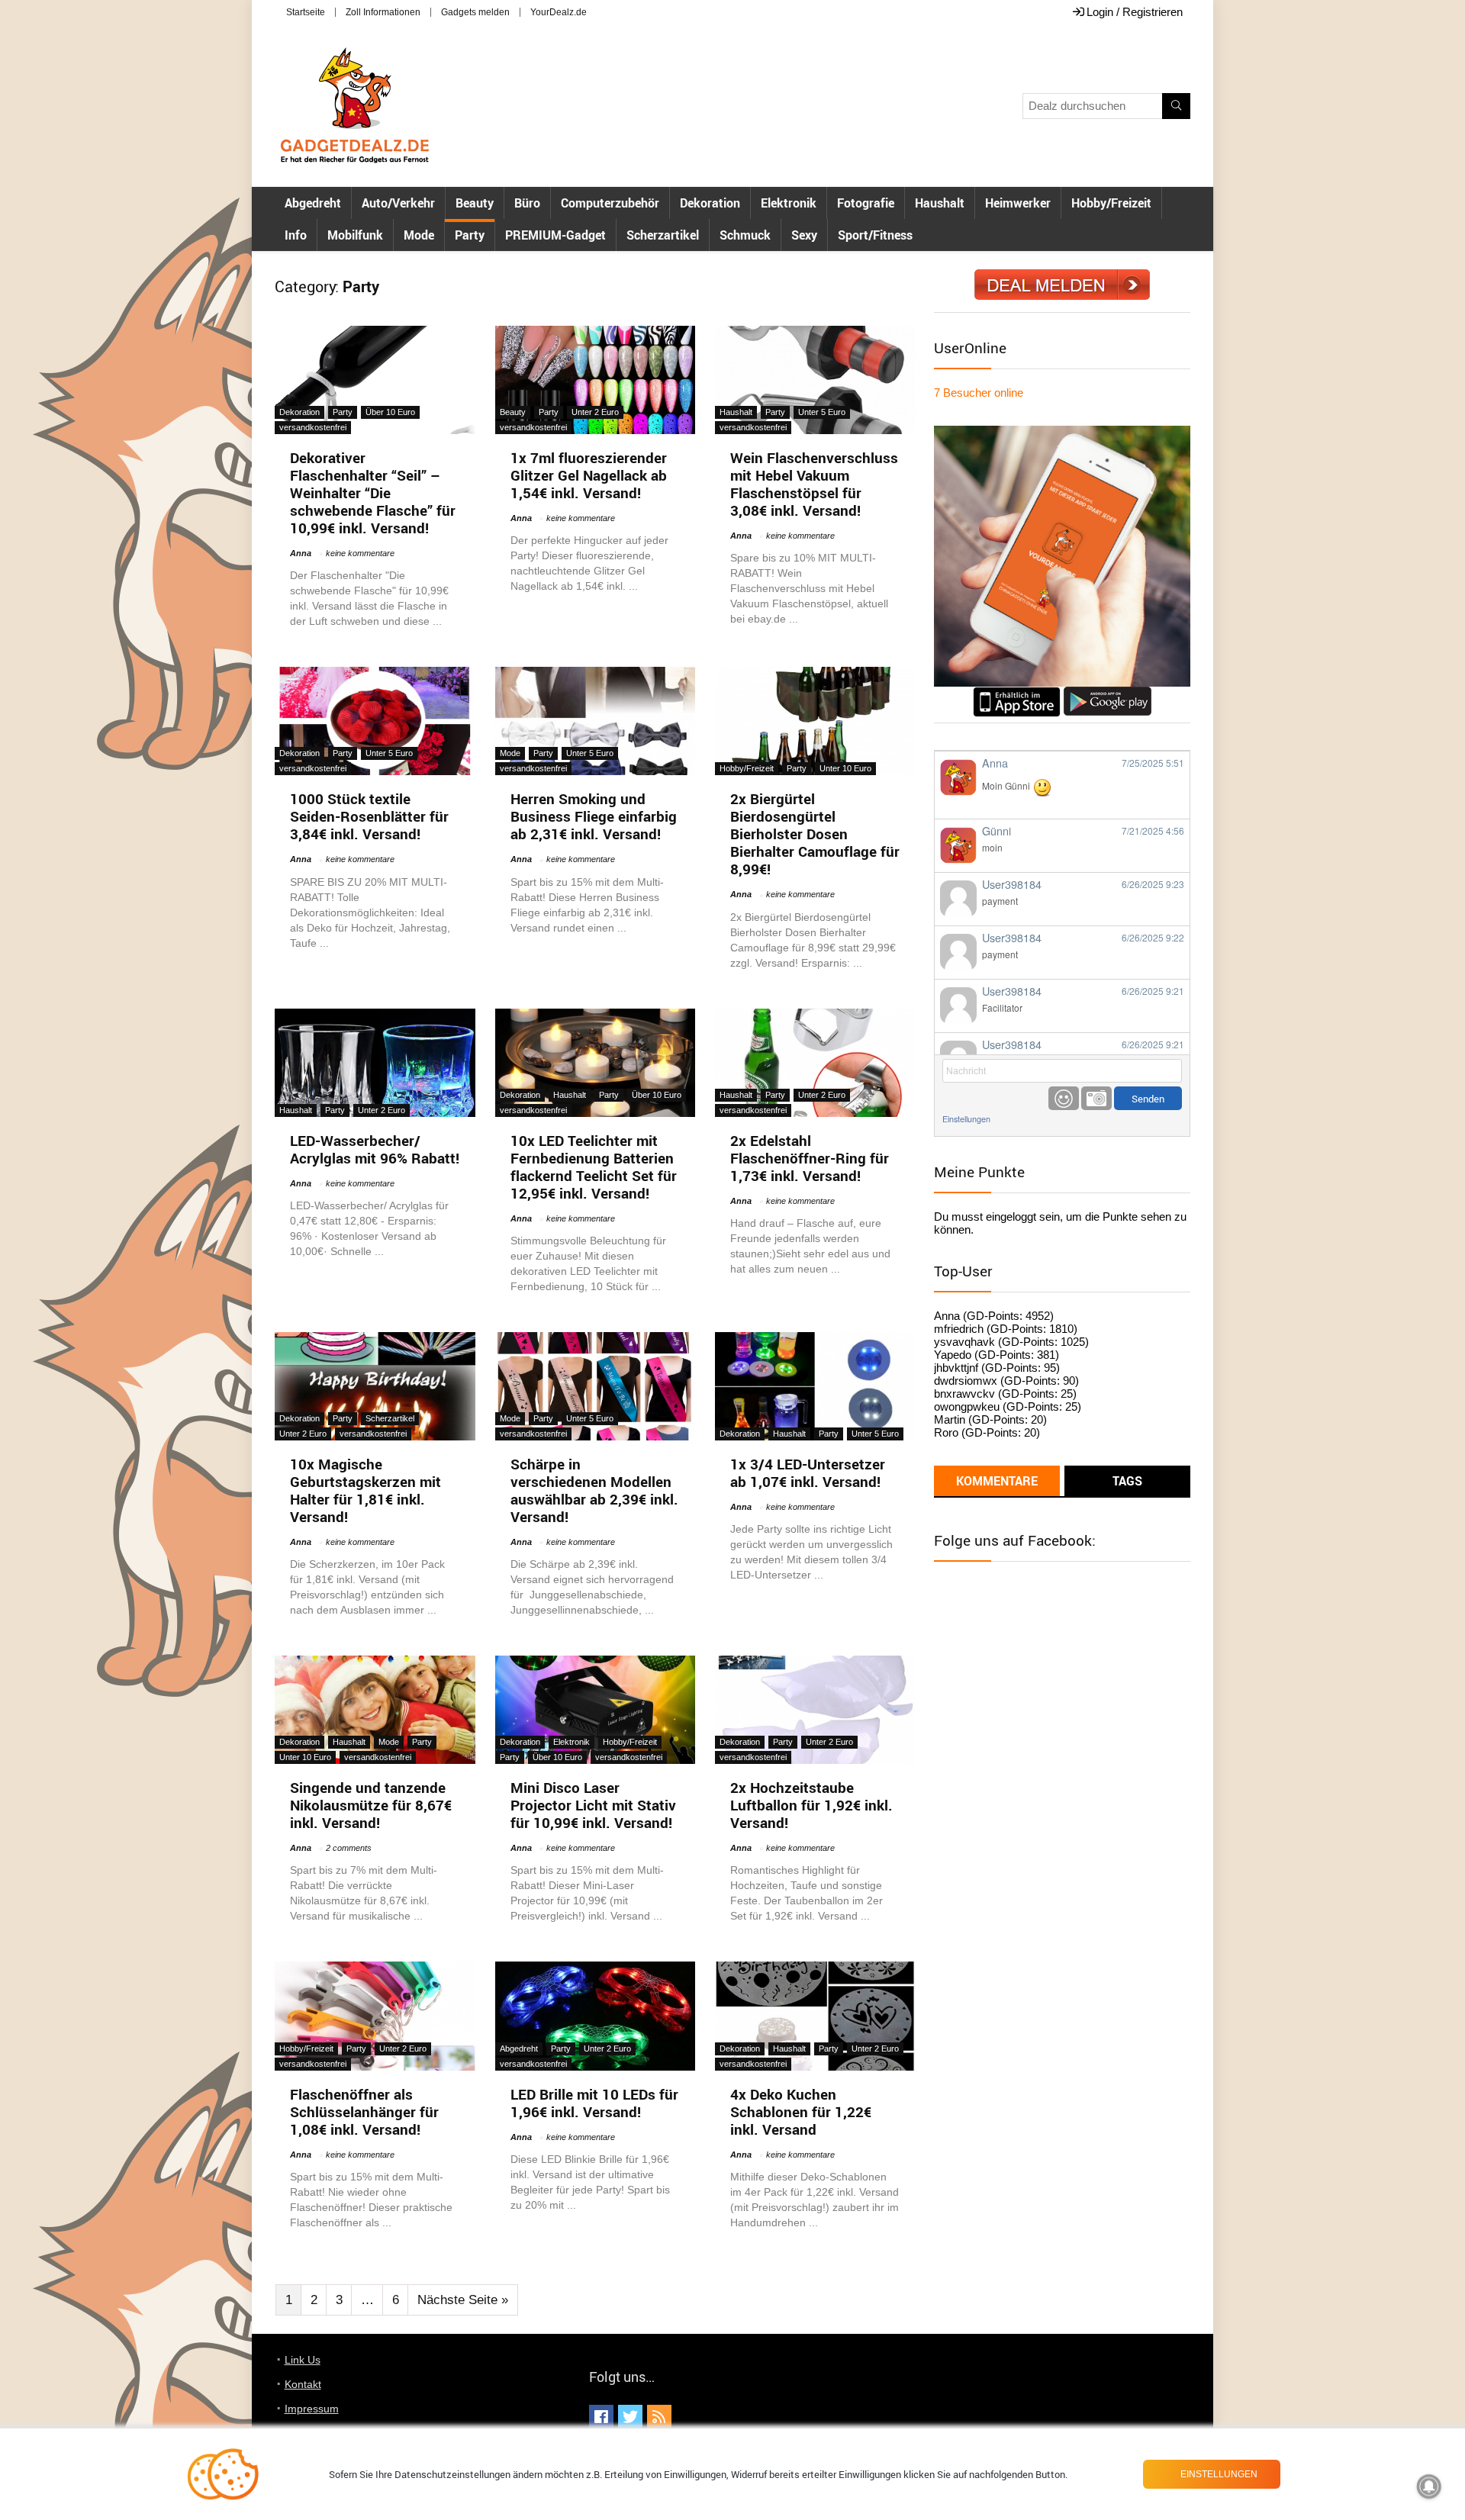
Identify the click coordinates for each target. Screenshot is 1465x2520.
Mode (419, 235)
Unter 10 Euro (845, 768)
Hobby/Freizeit (1111, 203)
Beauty (475, 203)
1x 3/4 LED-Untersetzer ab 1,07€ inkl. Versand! (808, 1473)
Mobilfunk (355, 235)
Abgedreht (313, 203)
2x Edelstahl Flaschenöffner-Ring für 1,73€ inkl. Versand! (810, 1158)
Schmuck (745, 235)
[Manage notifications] (1429, 2486)
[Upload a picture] (1096, 1098)
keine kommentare (360, 553)
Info (296, 235)
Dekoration (710, 203)
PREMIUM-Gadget (555, 235)
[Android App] (1108, 693)
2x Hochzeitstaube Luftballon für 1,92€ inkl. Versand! (811, 1805)
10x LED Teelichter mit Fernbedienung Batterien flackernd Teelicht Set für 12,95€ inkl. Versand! (594, 1167)
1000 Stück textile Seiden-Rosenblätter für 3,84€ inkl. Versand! (369, 816)
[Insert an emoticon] (1064, 1098)
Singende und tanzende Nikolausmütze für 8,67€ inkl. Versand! (371, 1805)
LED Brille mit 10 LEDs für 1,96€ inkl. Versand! (594, 2103)
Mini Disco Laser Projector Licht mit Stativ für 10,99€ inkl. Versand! (593, 1805)
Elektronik (789, 203)
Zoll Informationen (383, 12)
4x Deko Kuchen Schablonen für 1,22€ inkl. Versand (801, 2112)
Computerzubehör (610, 203)
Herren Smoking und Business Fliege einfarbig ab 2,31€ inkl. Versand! (594, 816)
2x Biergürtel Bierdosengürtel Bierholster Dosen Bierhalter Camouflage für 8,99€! (815, 834)
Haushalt (940, 203)
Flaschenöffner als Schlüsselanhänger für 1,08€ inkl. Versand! (364, 2112)
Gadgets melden (475, 12)
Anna (301, 553)
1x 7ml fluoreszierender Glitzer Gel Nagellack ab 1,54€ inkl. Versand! (589, 475)
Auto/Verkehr (398, 203)
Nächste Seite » (463, 2300)
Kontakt (303, 2384)
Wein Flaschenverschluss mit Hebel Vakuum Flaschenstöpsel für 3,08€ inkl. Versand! (814, 484)
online (979, 393)
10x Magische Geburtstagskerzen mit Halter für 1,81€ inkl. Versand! (365, 1490)
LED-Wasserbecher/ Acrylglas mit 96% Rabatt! (375, 1149)
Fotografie (866, 203)
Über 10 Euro (390, 412)
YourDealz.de (559, 12)
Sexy (804, 235)
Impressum (312, 2409)
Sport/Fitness (875, 235)
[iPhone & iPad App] (1017, 693)
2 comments (349, 1848)
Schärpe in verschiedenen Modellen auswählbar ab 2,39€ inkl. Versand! (594, 1490)
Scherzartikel (663, 235)
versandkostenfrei (313, 427)
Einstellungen (966, 1119)
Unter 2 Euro (595, 412)
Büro (527, 203)
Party (470, 235)
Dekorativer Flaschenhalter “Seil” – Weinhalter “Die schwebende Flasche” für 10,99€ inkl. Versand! (373, 493)
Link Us (303, 2360)
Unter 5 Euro (822, 412)
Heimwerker (1018, 203)
